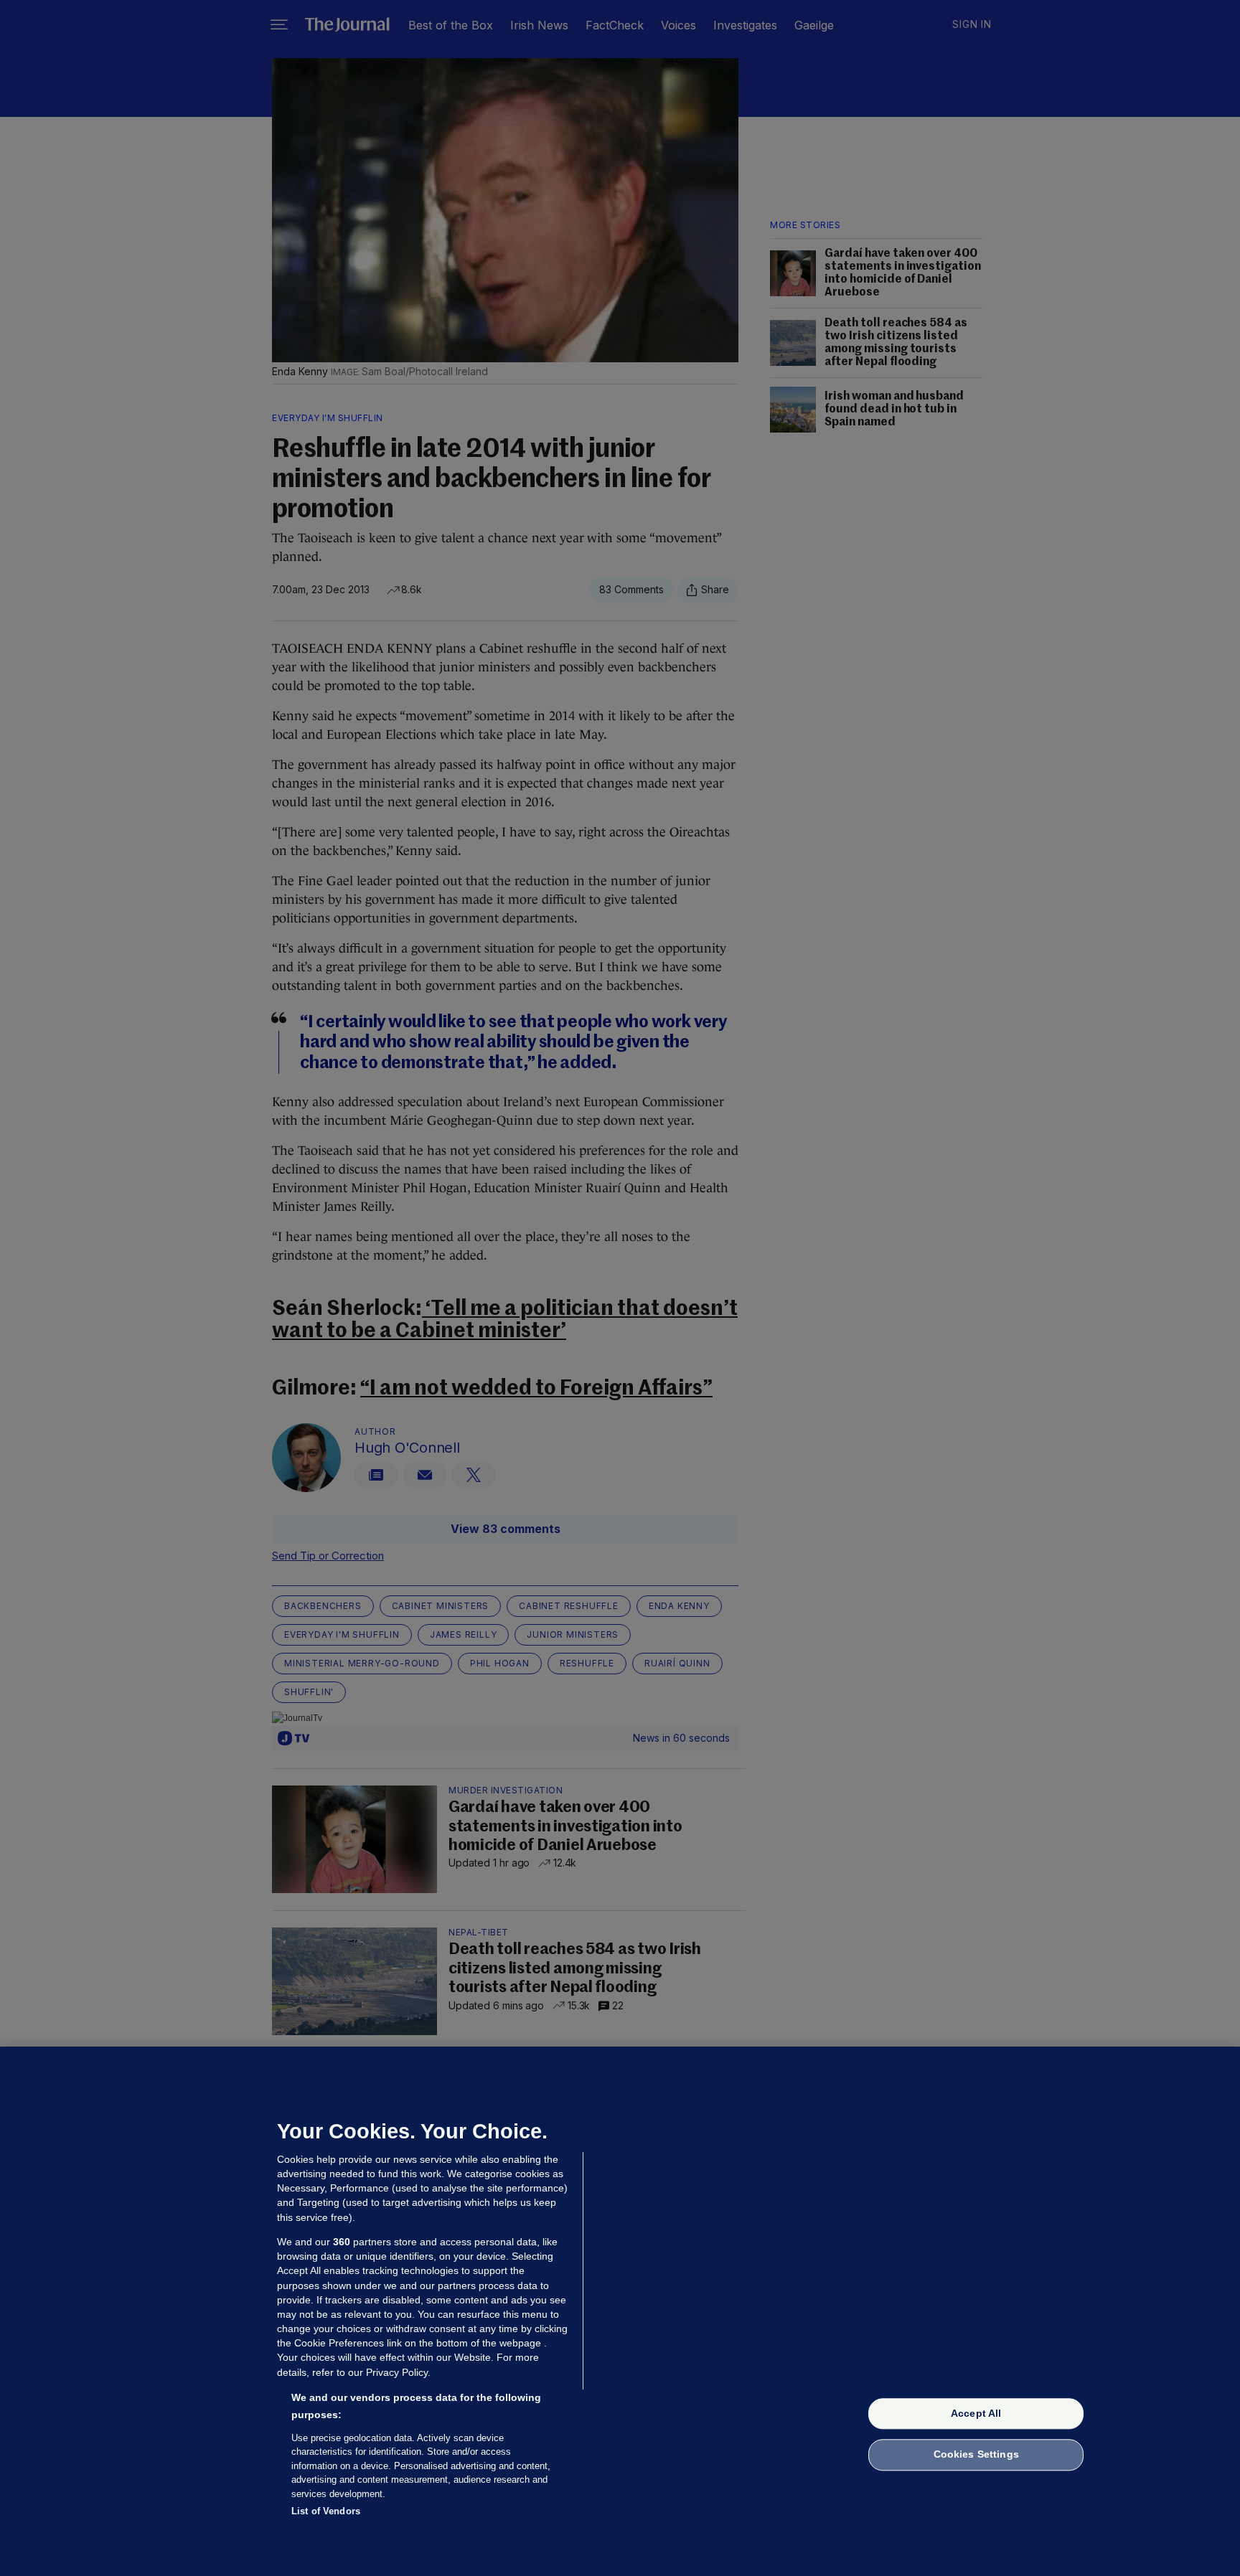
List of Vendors (326, 2511)
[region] (620, 2311)
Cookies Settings (976, 2455)
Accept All (976, 2413)
